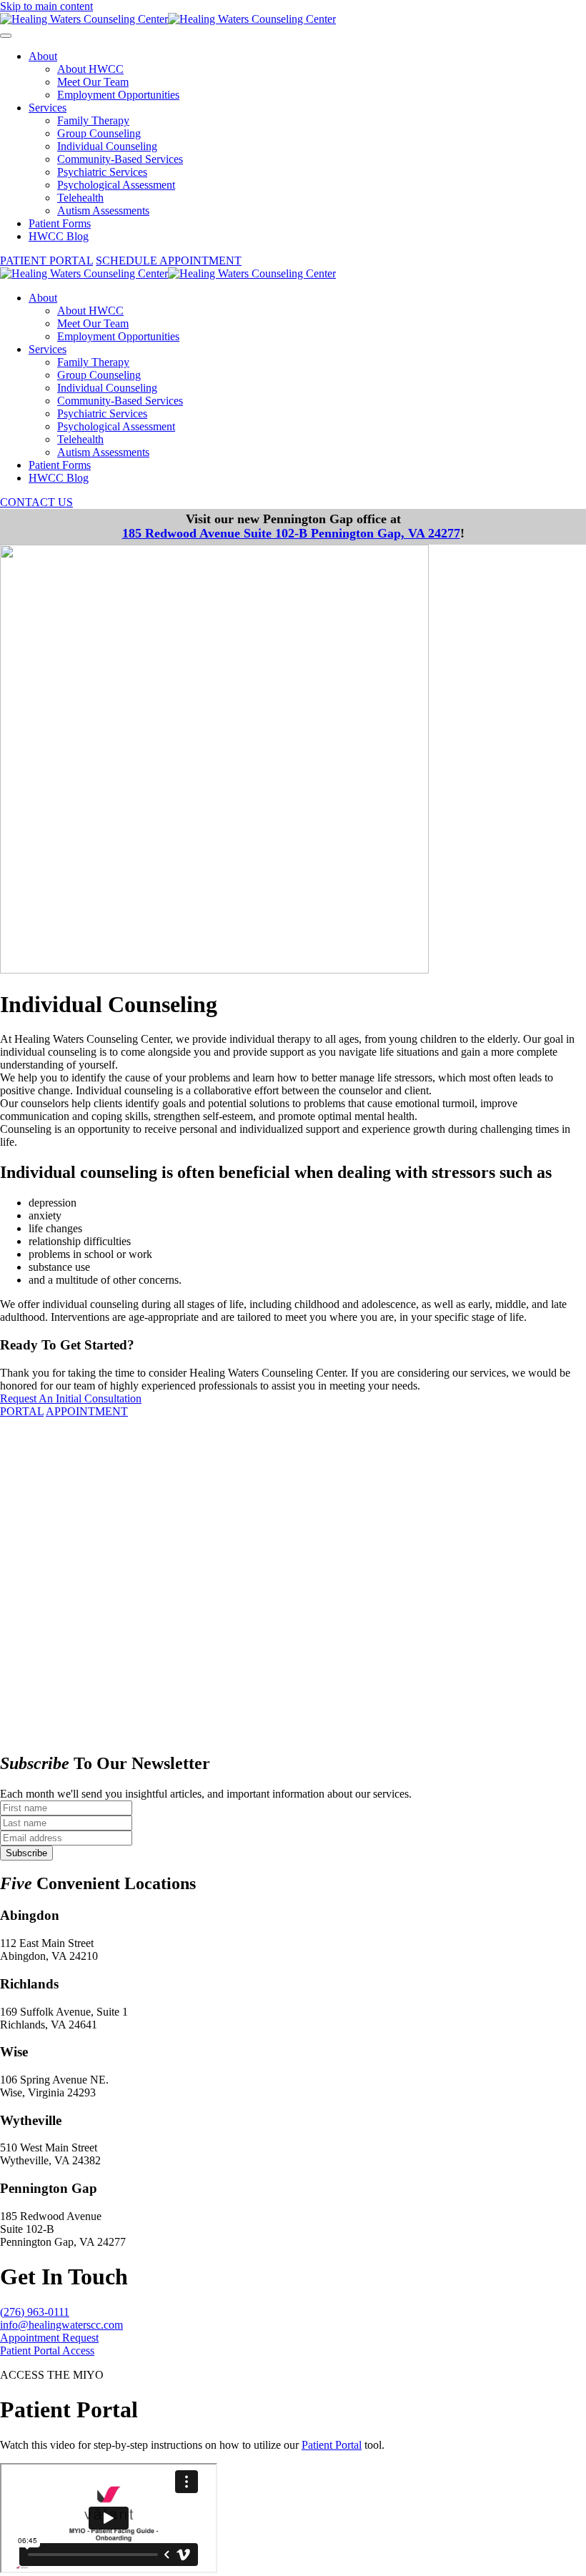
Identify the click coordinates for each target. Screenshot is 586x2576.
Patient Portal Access (47, 2350)
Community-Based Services (120, 159)
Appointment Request (49, 2338)
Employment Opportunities (118, 95)
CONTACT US (36, 502)
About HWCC (90, 69)
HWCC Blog (59, 236)
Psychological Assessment (116, 185)
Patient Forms (60, 223)
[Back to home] (168, 19)
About (43, 56)
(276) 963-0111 (35, 2312)
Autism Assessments (103, 210)
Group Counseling (99, 133)
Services (48, 108)
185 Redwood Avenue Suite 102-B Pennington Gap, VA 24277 (291, 533)
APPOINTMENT (87, 1411)
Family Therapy (93, 120)
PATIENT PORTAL (46, 261)
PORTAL (22, 1411)
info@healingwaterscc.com (61, 2325)
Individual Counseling (107, 146)
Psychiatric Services (102, 172)
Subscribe (26, 1853)
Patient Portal (332, 2445)
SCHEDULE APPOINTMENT (169, 261)
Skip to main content (46, 6)
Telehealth (80, 198)
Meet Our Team (93, 82)
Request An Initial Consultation (71, 1398)
